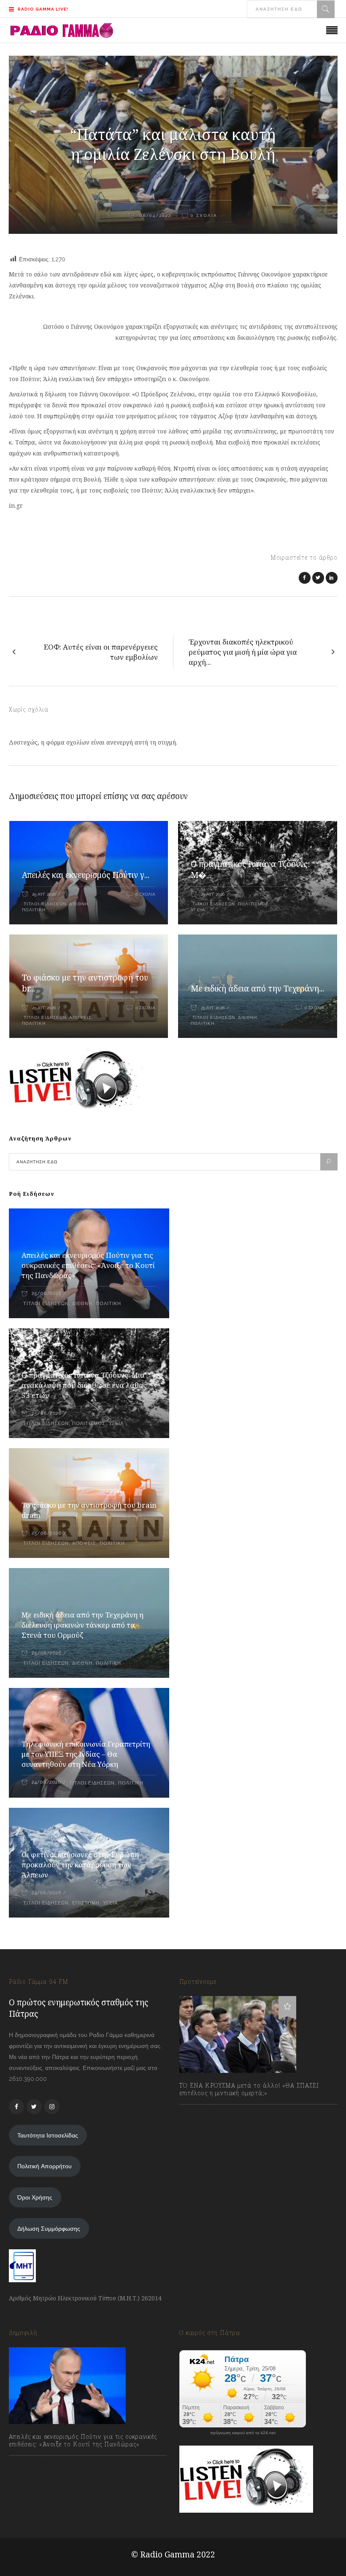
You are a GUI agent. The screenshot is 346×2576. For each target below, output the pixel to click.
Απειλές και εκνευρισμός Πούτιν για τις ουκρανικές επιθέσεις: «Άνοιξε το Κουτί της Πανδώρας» (88, 1265)
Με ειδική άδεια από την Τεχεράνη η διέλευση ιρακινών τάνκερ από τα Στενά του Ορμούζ (82, 1625)
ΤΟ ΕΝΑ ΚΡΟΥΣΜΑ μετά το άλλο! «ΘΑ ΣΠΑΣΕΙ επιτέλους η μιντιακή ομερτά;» (249, 2089)
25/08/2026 (46, 1293)
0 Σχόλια (145, 894)
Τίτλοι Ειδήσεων (44, 904)
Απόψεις (80, 1017)
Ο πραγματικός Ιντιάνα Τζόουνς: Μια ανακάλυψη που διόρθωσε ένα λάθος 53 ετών (84, 1385)
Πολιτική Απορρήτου (45, 2166)
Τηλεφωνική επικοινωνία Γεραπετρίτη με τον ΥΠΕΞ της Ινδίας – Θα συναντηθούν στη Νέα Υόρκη (86, 1754)
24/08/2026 (46, 1782)
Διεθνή (79, 904)
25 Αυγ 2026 (44, 894)
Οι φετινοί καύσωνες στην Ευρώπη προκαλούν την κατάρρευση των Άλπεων (80, 1865)
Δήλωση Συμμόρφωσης (49, 2229)
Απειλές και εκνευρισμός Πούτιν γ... (86, 875)
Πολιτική (34, 910)
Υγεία (198, 910)
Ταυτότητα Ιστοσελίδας (48, 2135)
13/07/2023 (202, 2111)
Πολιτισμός (253, 904)
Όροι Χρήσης (35, 2197)
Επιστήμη (86, 1903)
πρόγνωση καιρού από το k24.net (243, 2433)
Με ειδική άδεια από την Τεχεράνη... (257, 989)
